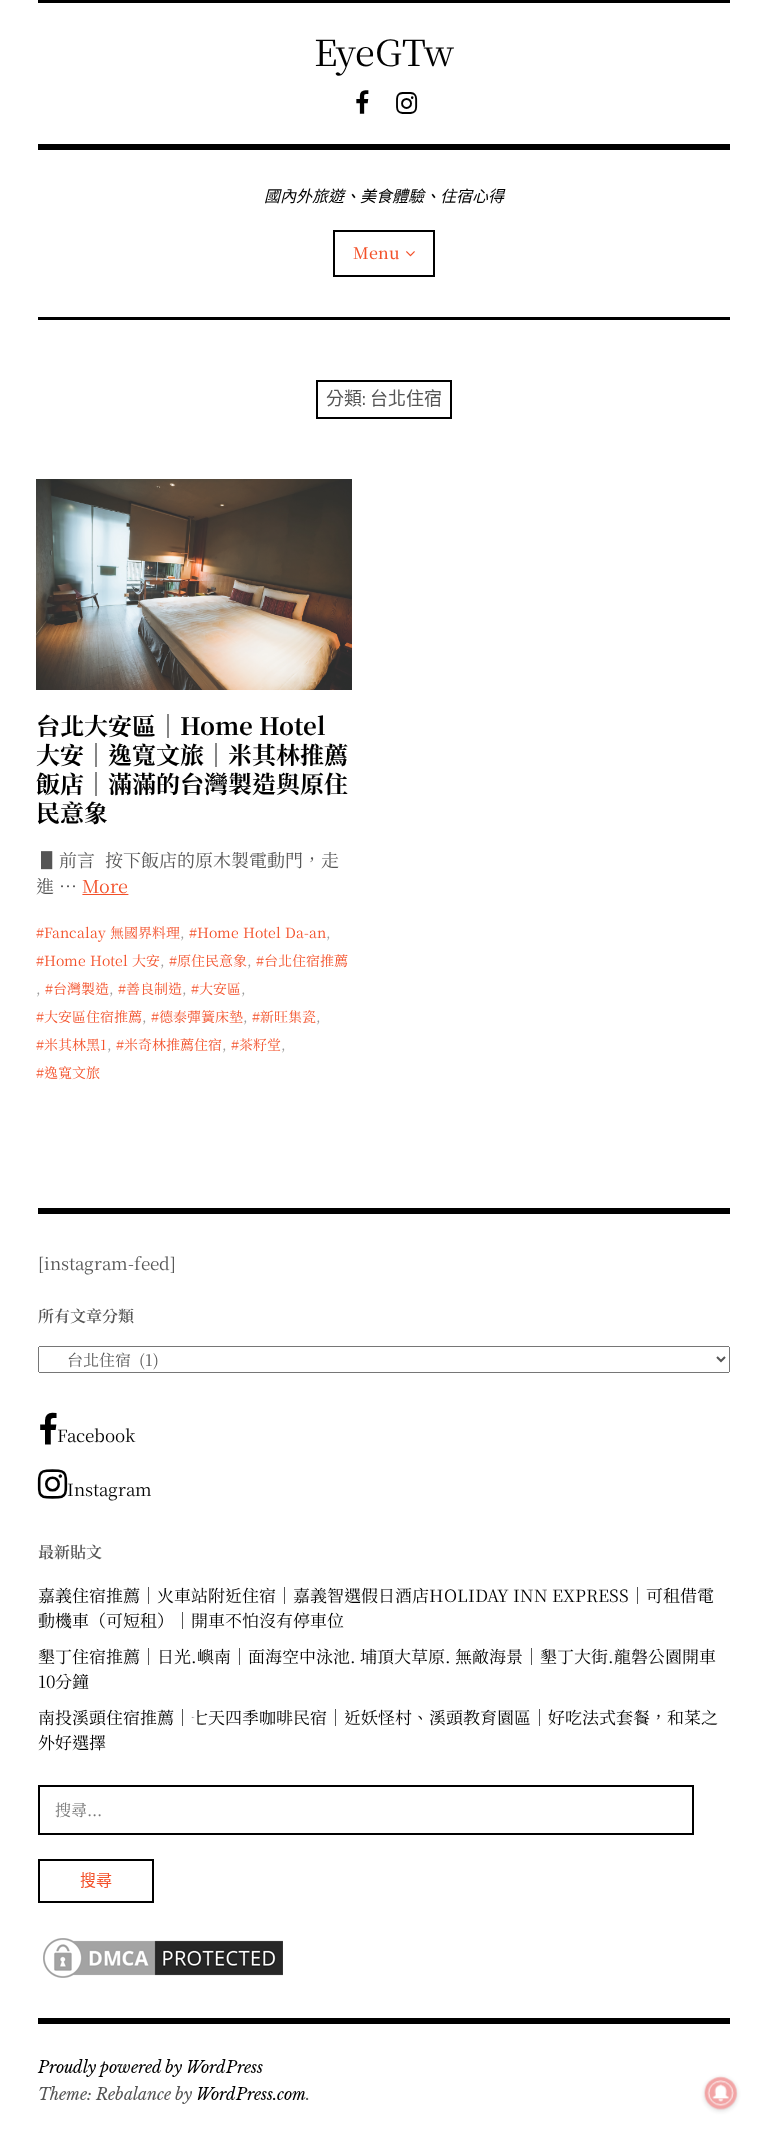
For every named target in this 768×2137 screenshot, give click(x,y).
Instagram (109, 1488)
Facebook (96, 1434)
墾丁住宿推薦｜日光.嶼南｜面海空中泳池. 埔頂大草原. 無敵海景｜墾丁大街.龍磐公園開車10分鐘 (377, 1668)
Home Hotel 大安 (102, 960)
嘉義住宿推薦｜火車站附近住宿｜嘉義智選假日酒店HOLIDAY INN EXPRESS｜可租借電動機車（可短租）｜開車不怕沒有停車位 (376, 1607)
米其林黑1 (75, 1044)
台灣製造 (81, 988)
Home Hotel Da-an (261, 932)
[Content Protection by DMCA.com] (163, 1975)
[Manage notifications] (721, 2093)
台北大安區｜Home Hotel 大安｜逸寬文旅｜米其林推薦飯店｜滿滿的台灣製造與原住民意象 (192, 768)
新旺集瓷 (288, 1016)
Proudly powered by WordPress (150, 2067)
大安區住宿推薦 (93, 1016)
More (105, 885)
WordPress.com (251, 2094)
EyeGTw (384, 50)
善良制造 (154, 988)
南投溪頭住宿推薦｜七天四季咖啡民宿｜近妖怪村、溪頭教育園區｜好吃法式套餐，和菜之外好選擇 (378, 1729)
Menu (376, 252)
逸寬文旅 (72, 1072)
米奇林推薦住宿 (173, 1044)
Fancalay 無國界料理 (112, 932)
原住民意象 (212, 960)
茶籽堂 (260, 1044)
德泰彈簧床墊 (201, 1016)
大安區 (220, 988)
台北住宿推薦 (306, 960)
